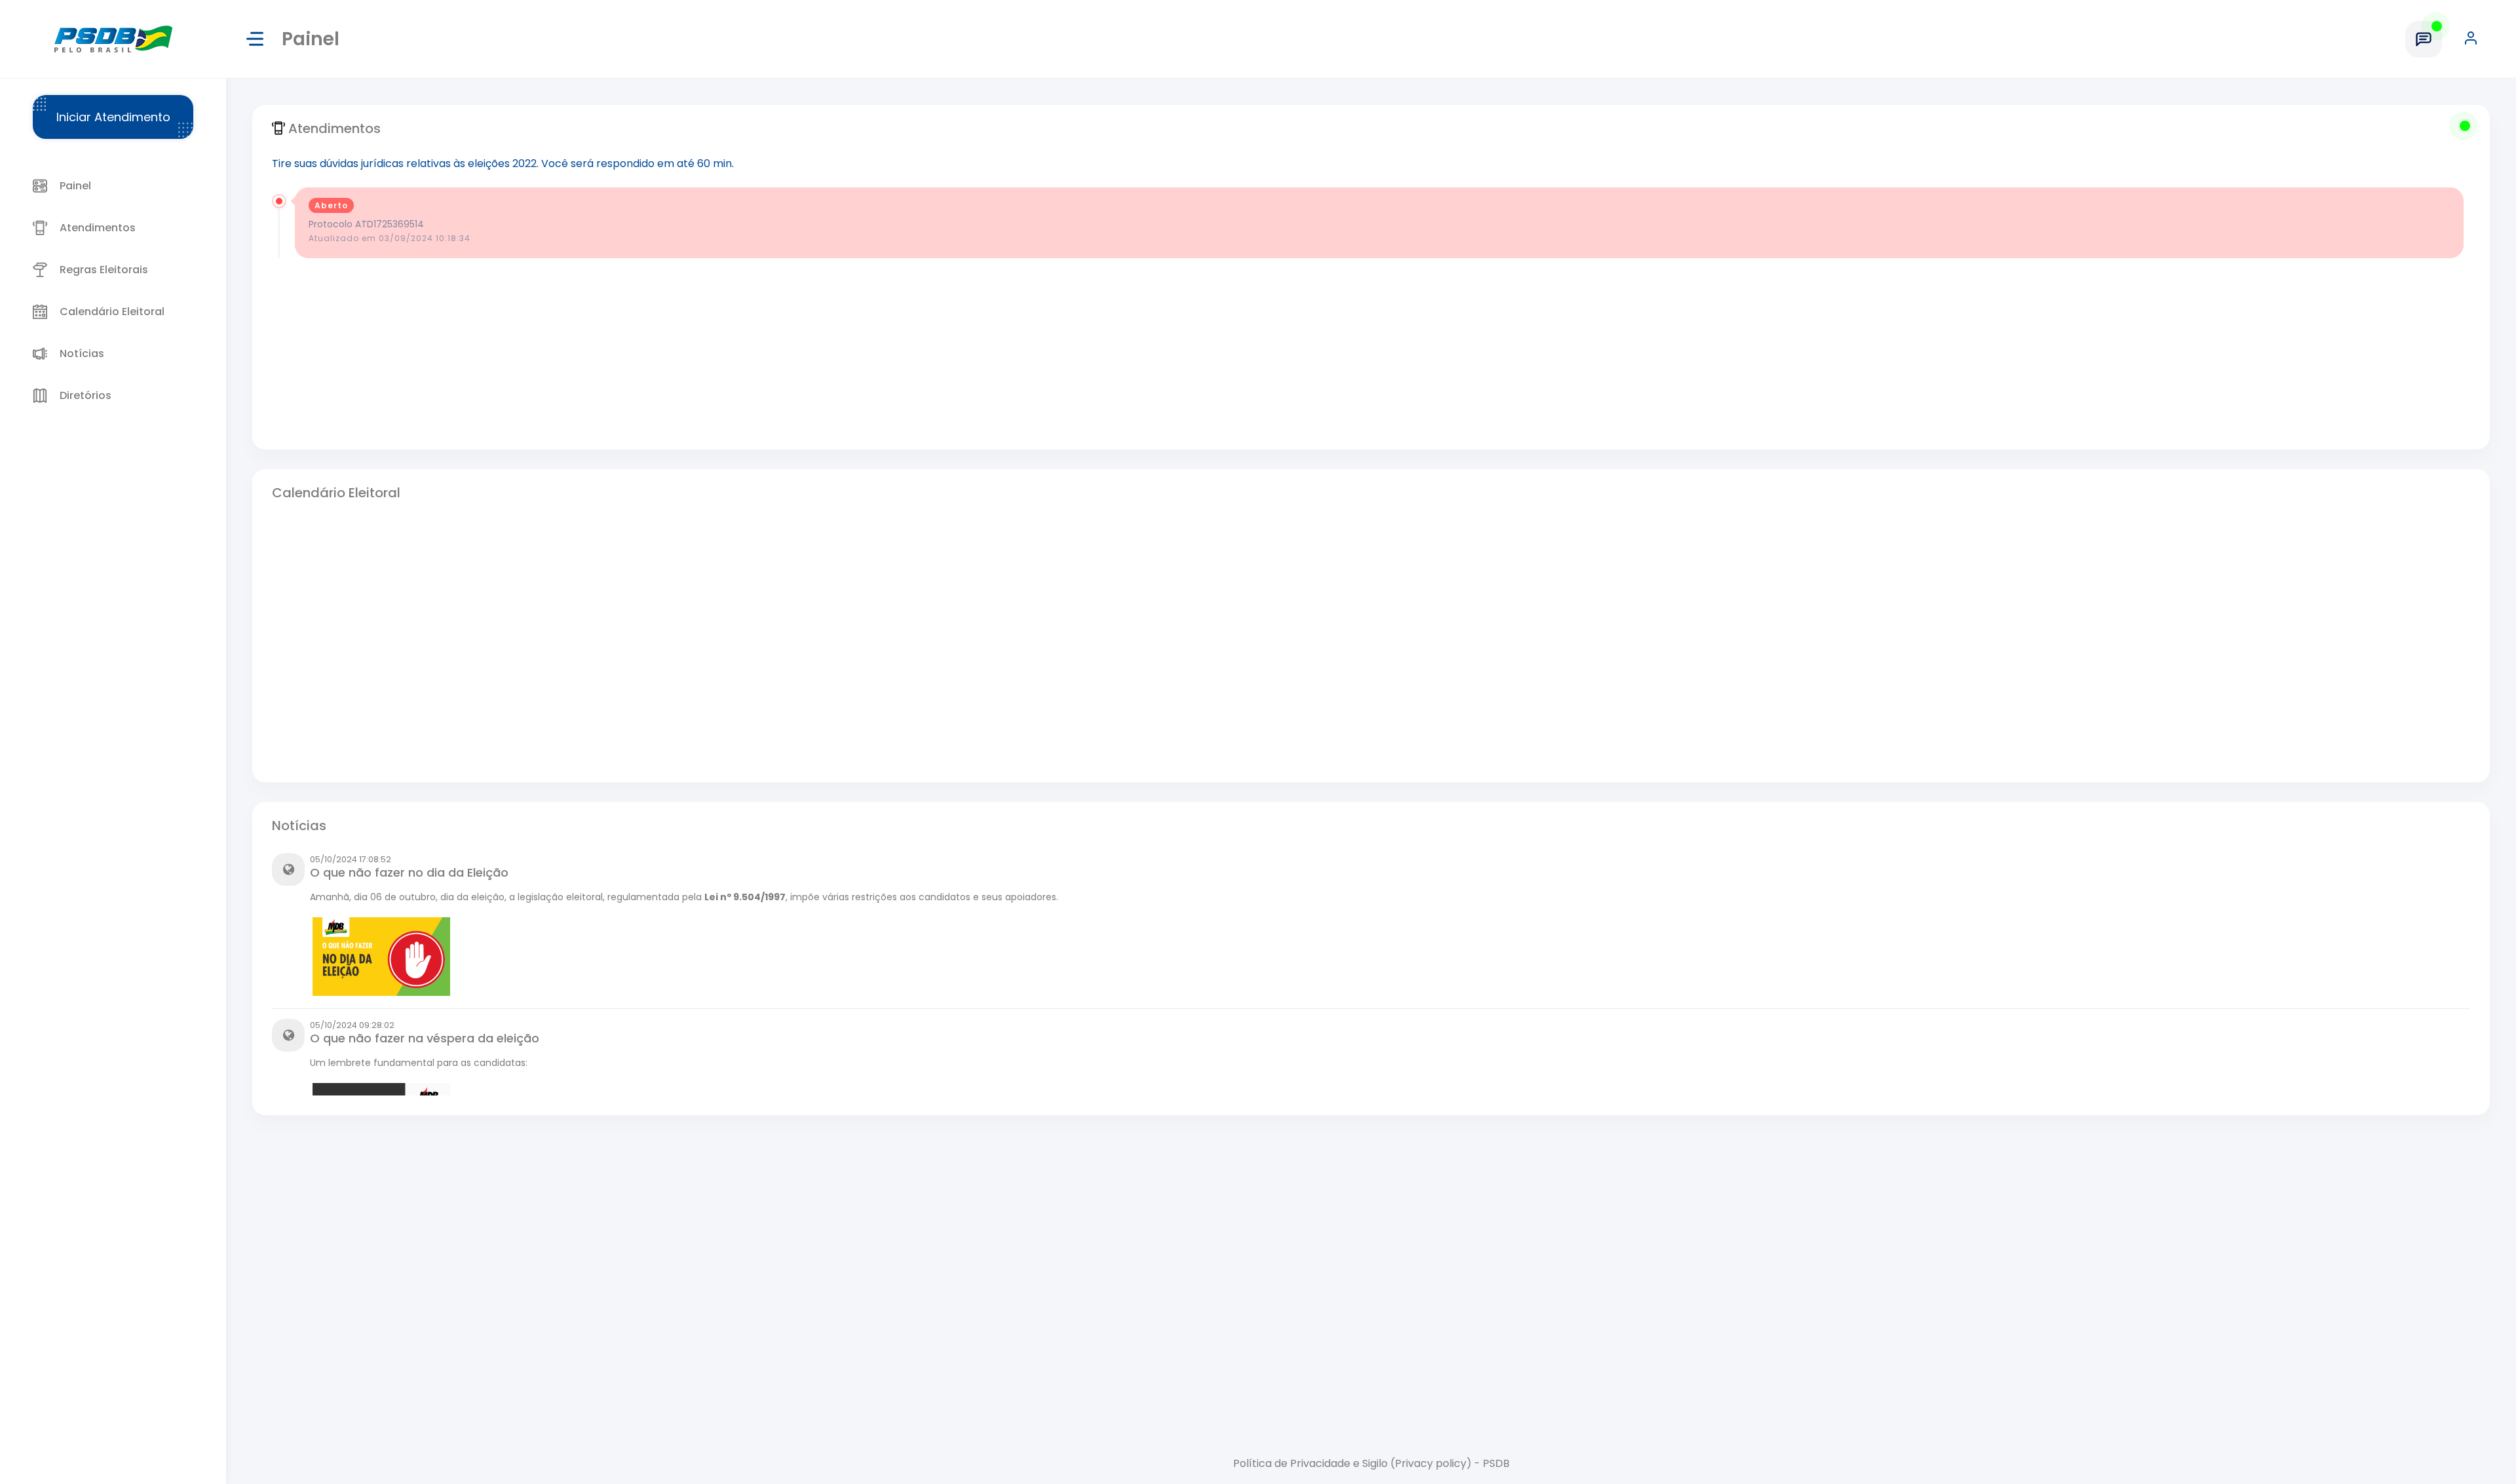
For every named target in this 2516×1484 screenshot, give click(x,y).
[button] (2477, 39)
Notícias (299, 826)
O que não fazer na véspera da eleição (425, 1038)
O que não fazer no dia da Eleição (409, 872)
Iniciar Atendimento (113, 117)
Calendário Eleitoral (336, 493)
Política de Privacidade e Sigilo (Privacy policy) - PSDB (1371, 1463)
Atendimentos (334, 128)
